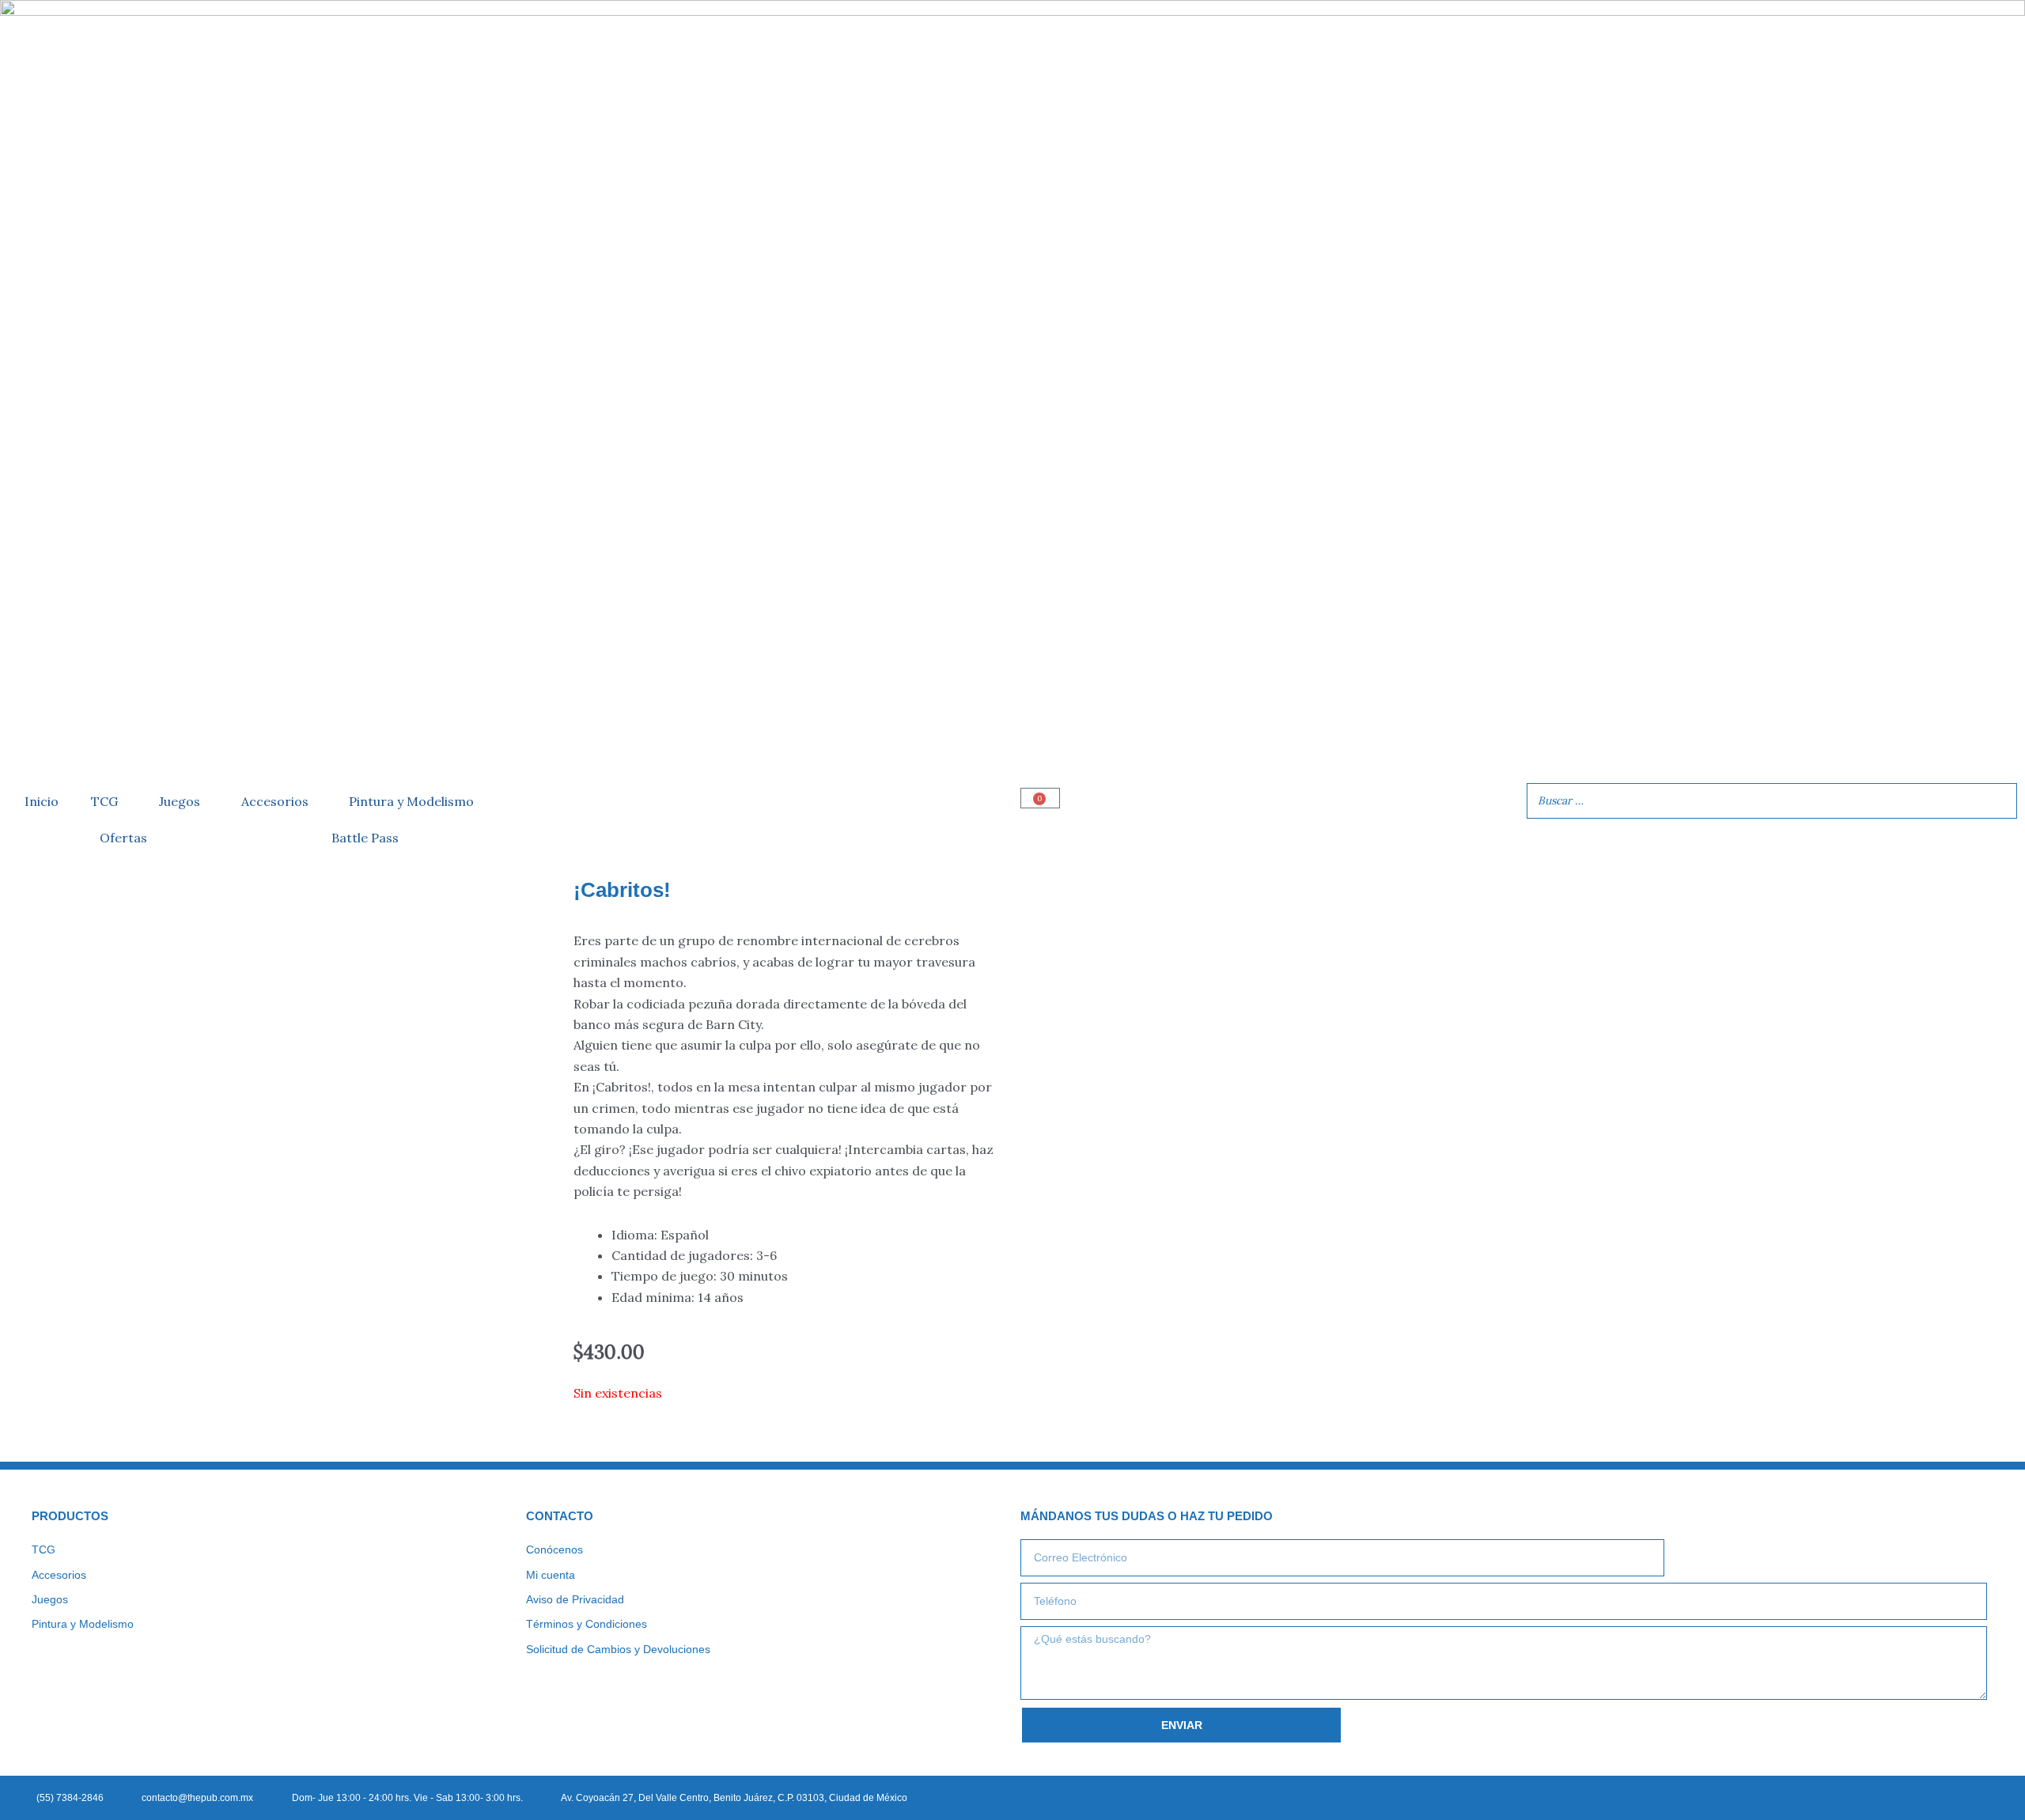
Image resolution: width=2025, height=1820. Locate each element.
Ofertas (123, 838)
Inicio (42, 801)
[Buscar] (2000, 801)
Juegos (180, 801)
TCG (104, 801)
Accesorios (275, 801)
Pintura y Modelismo (411, 801)
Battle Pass (365, 838)
